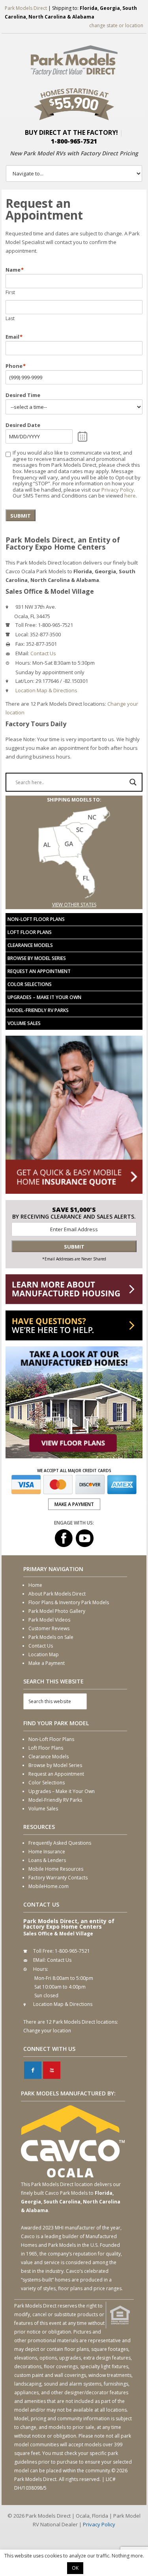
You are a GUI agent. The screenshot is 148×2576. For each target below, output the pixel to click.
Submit (21, 516)
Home (35, 1585)
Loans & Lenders (47, 1860)
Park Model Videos (49, 1620)
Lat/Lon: (25, 681)
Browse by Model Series (37, 958)
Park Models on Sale (51, 1637)
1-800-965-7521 (74, 141)
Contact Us (43, 653)
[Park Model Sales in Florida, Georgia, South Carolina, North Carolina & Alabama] (74, 896)
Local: (22, 634)
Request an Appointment (39, 971)
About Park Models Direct (57, 1594)
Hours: (23, 663)
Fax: (20, 644)
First (10, 292)
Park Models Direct (26, 8)
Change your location (47, 2031)
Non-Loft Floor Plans (36, 919)
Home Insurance (47, 1852)
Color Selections (30, 984)
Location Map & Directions (46, 690)
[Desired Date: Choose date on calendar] (83, 436)
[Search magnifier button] (133, 782)
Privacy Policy (118, 490)
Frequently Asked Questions (60, 1843)
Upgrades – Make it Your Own (44, 997)
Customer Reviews (49, 1628)
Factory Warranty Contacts (58, 1878)
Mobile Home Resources (56, 1869)
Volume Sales (24, 1023)
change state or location (116, 25)
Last (10, 318)
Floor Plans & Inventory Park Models (69, 1602)
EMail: (22, 653)
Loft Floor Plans (30, 932)
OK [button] (75, 2568)
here (130, 496)
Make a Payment (47, 1663)
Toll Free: (26, 625)
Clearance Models (30, 945)
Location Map (44, 1654)
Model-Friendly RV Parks (38, 1010)
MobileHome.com (49, 1886)
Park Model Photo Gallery (57, 1611)
